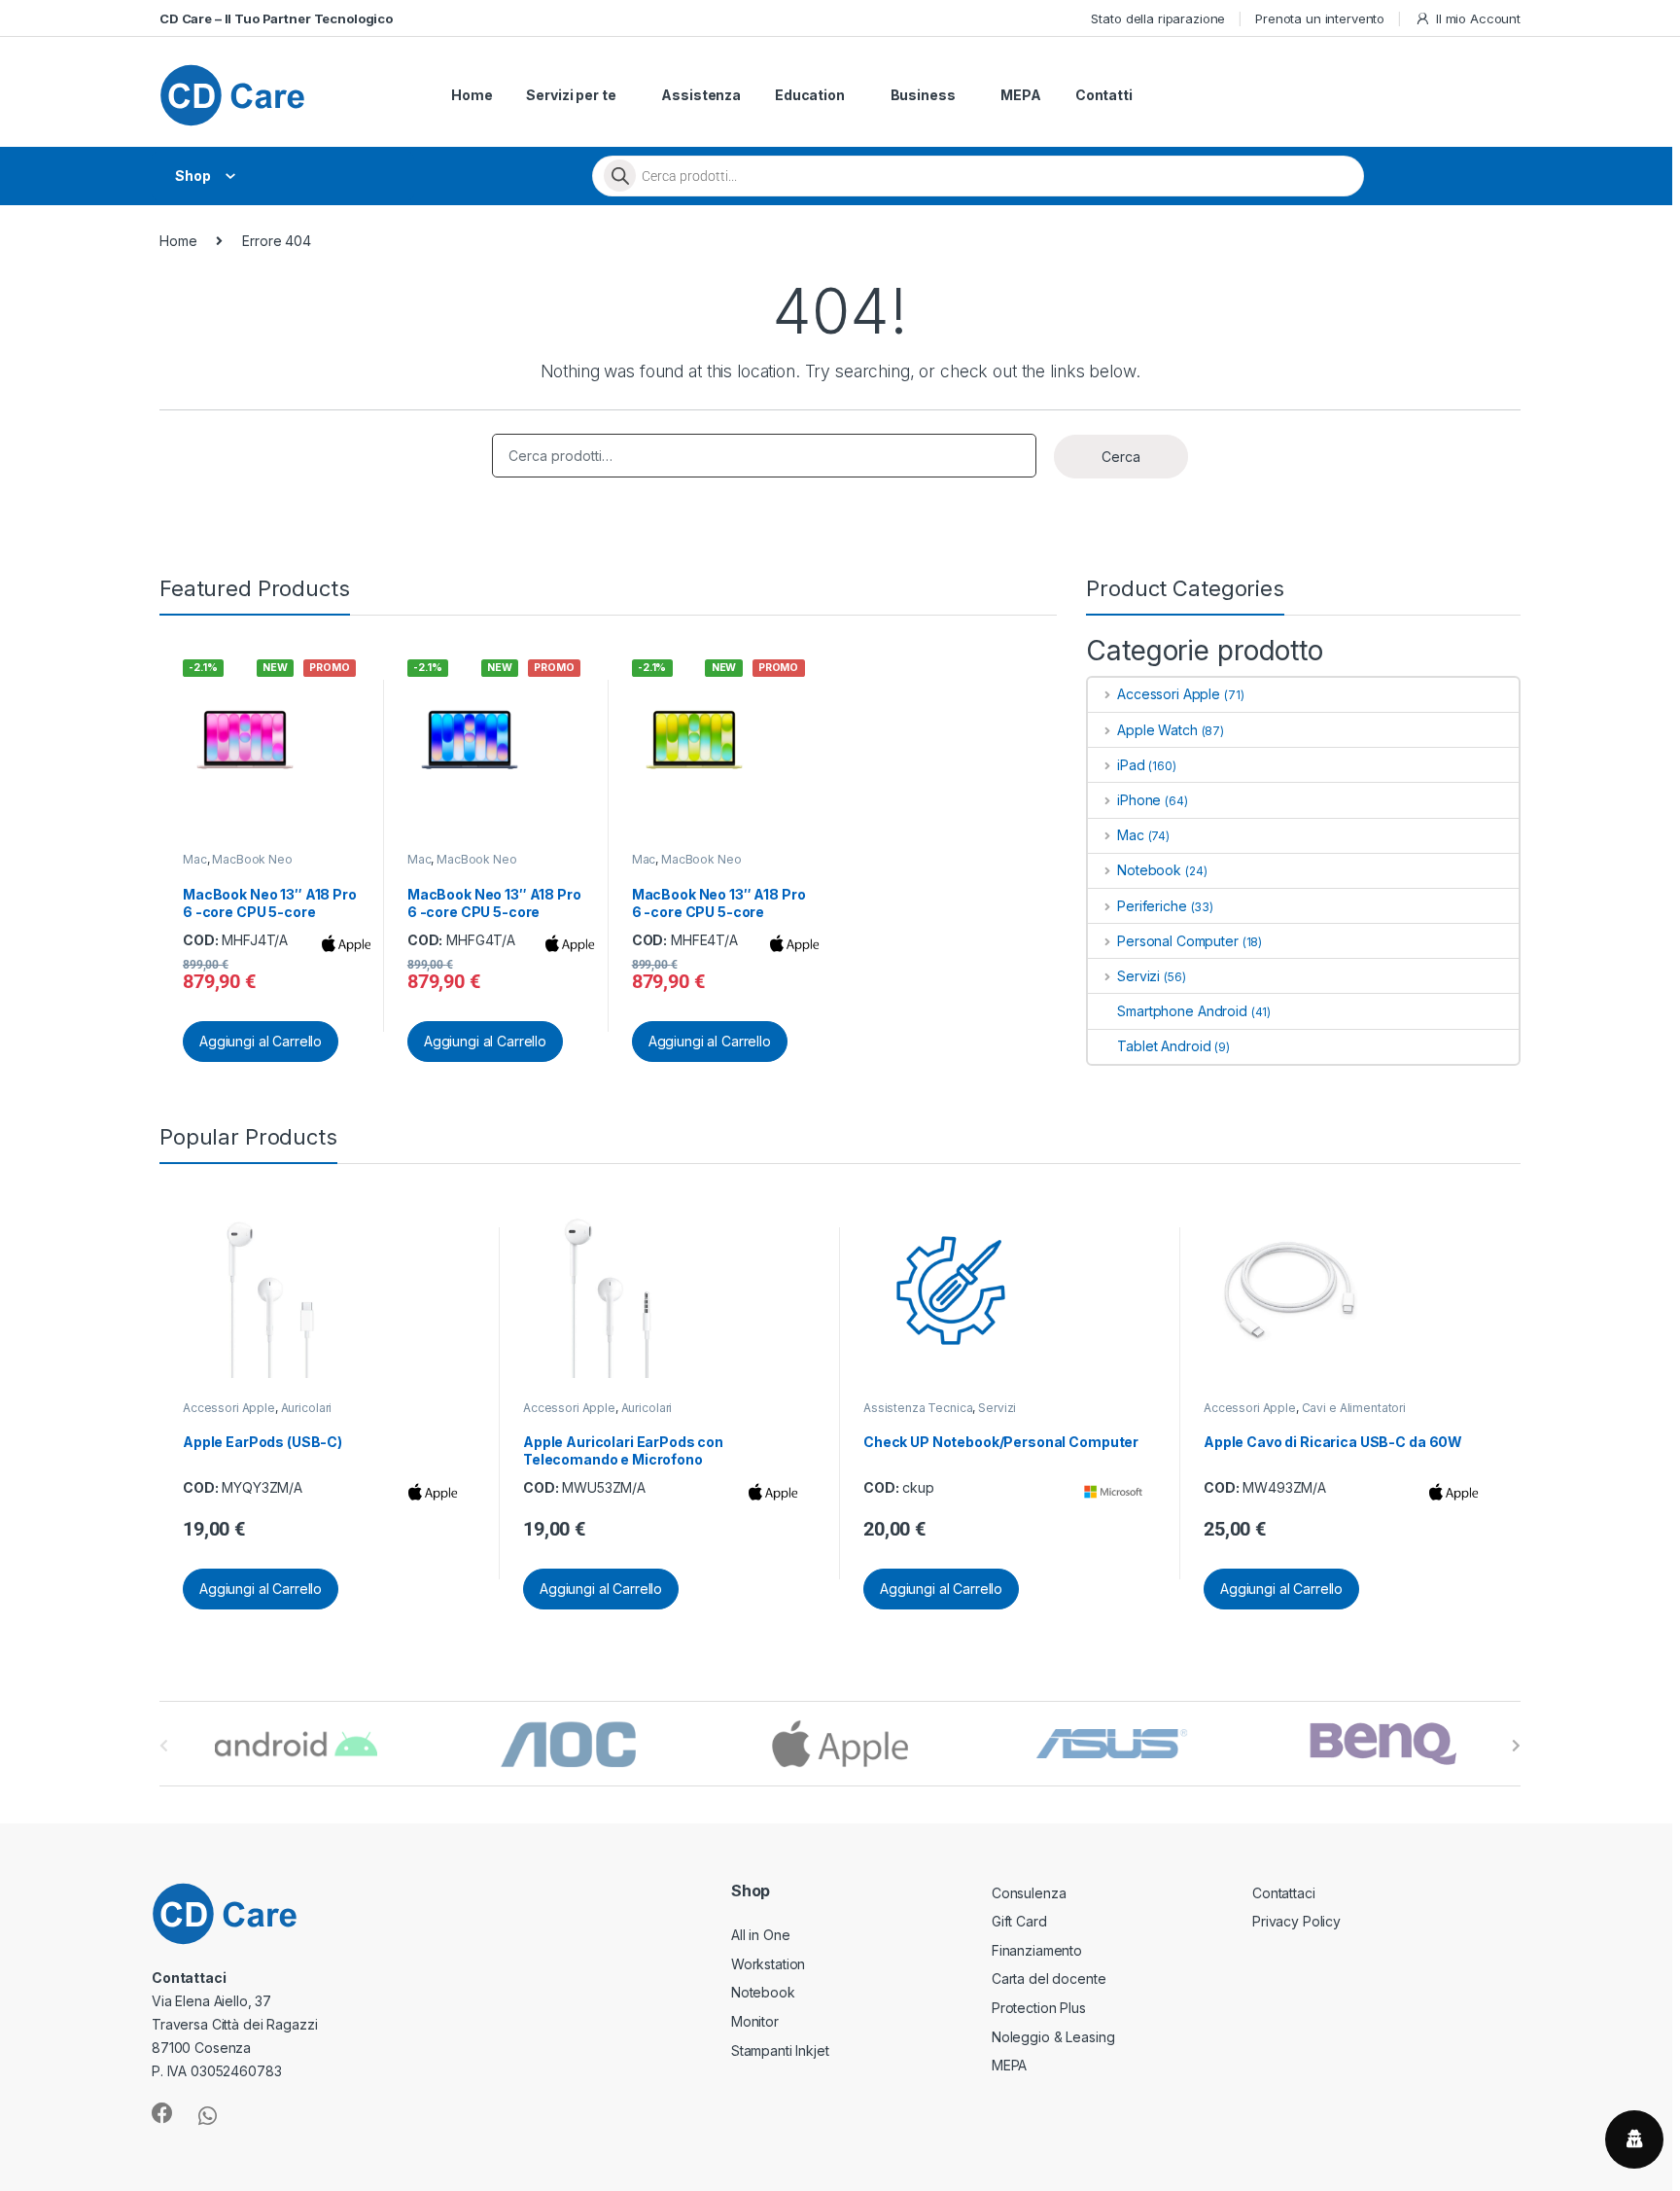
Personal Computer (1177, 941)
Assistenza (701, 95)
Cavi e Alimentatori (1354, 1408)
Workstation (768, 1964)
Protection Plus (1039, 2008)
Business (923, 95)
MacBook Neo (252, 859)
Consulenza (1029, 1893)
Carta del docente (1049, 1979)
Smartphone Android (1182, 1011)
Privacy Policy (1296, 1921)
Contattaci (1284, 1893)
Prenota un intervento (1320, 18)
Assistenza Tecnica (918, 1408)
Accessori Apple (1169, 694)
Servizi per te (571, 95)
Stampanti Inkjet (780, 2050)
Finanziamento (1037, 1950)
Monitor (755, 2021)
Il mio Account (1478, 18)
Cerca (1121, 457)
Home (472, 95)
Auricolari (307, 1408)
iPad (1131, 765)
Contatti (1104, 95)
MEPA (1020, 95)
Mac (195, 859)
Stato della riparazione (1158, 18)
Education (810, 95)
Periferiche (1152, 906)
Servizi (1138, 976)
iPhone (1139, 800)
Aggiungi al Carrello (261, 1041)
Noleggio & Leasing (1053, 2037)
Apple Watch (1157, 730)
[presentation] (1516, 1746)
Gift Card (1019, 1921)
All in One (761, 1935)
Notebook (1149, 870)
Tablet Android (1164, 1046)
